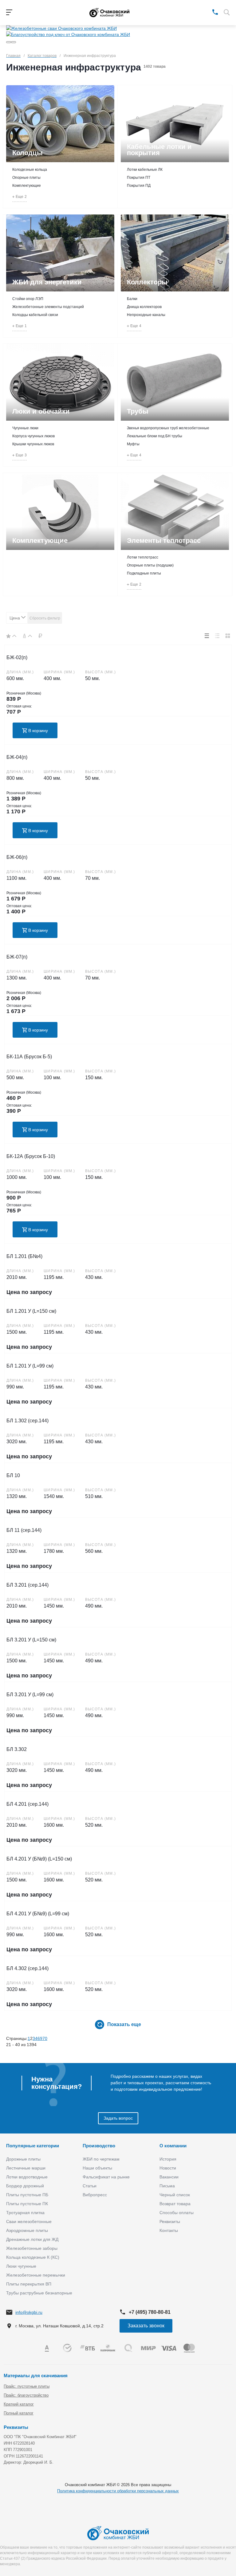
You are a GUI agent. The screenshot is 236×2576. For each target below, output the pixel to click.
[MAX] (206, 12)
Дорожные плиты (23, 2159)
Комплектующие (27, 186)
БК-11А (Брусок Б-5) (29, 1057)
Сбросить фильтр (45, 618)
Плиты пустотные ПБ (27, 2195)
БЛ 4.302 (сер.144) (28, 1968)
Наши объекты (97, 2168)
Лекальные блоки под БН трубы (155, 436)
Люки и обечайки (41, 411)
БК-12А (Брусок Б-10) (31, 1156)
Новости (168, 2168)
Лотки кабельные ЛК (145, 170)
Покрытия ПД (139, 186)
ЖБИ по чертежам (101, 2159)
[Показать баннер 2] (14, 42)
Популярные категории (33, 2146)
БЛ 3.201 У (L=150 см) (31, 1640)
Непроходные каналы (146, 315)
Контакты (169, 2230)
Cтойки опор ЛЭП (28, 299)
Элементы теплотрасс (164, 541)
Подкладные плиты (144, 573)
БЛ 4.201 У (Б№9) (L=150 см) (39, 1859)
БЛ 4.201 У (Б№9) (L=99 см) (38, 1914)
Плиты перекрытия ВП (29, 2284)
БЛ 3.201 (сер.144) (28, 1585)
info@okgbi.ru (29, 2312)
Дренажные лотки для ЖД (32, 2239)
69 (40, 2038)
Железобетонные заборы (32, 2248)
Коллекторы (147, 282)
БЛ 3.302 (17, 1749)
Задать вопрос (118, 2118)
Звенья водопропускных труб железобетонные (168, 428)
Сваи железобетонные (29, 2221)
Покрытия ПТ (139, 178)
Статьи (90, 2186)
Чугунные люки (25, 428)
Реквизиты (170, 2221)
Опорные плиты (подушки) (150, 565)
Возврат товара (175, 2204)
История (168, 2159)
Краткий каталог (19, 2404)
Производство (99, 2146)
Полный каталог (19, 2413)
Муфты (133, 444)
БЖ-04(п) (17, 757)
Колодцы (28, 153)
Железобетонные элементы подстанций (48, 307)
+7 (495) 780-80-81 (150, 2312)
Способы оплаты (177, 2213)
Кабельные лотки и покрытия (159, 150)
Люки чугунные (21, 2266)
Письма (167, 2186)
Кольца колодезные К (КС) (33, 2257)
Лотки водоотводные (27, 2177)
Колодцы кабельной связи (35, 315)
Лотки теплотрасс (143, 557)
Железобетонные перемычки (36, 2275)
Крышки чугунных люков (33, 444)
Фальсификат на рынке (106, 2177)
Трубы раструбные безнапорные (39, 2293)
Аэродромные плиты (27, 2230)
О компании (173, 2146)
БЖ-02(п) (17, 657)
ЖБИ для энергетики (47, 282)
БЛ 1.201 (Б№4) (24, 1256)
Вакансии (169, 2177)
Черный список (175, 2195)
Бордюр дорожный (25, 2186)
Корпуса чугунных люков (33, 436)
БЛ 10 (13, 1475)
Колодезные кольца (30, 170)
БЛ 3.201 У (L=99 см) (30, 1695)
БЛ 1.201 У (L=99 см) (30, 1366)
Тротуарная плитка (25, 2213)
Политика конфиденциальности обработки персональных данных (118, 2491)
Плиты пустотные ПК (27, 2204)
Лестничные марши (26, 2168)
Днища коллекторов (144, 307)
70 (45, 2038)
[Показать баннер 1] (9, 42)
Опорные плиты (26, 178)
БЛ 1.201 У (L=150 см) (31, 1311)
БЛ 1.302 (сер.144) (28, 1421)
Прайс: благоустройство (26, 2395)
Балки (132, 299)
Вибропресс (95, 2195)
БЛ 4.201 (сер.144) (28, 1804)
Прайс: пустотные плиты (27, 2386)
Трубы (138, 411)
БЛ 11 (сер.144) (24, 1530)
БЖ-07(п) (17, 957)
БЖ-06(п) (17, 857)
